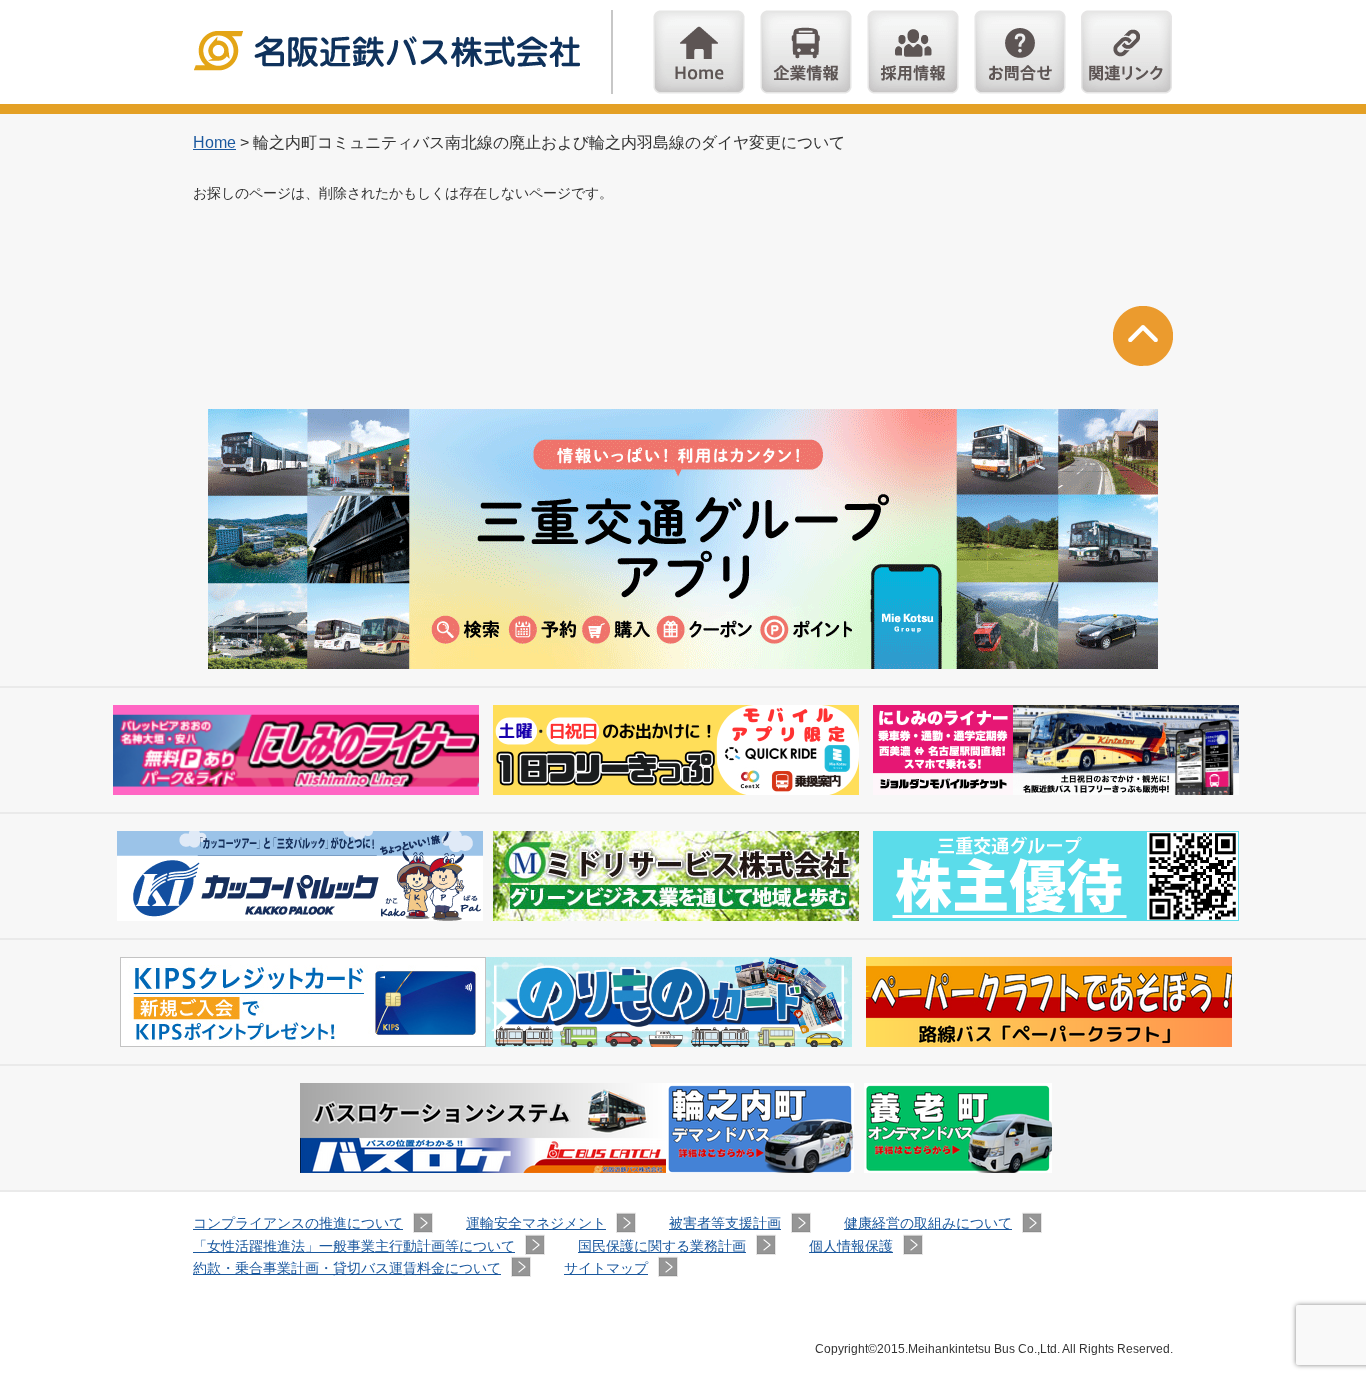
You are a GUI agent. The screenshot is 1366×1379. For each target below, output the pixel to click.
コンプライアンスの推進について (298, 1223)
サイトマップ (606, 1268)
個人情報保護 (851, 1246)
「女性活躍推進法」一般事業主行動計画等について (354, 1246)
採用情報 (913, 52)
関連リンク (1127, 52)
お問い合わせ (1020, 52)
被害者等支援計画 (725, 1223)
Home (699, 52)
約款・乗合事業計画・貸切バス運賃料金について (347, 1268)
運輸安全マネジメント (536, 1223)
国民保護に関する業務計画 (662, 1246)
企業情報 (806, 52)
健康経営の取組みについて (928, 1223)
